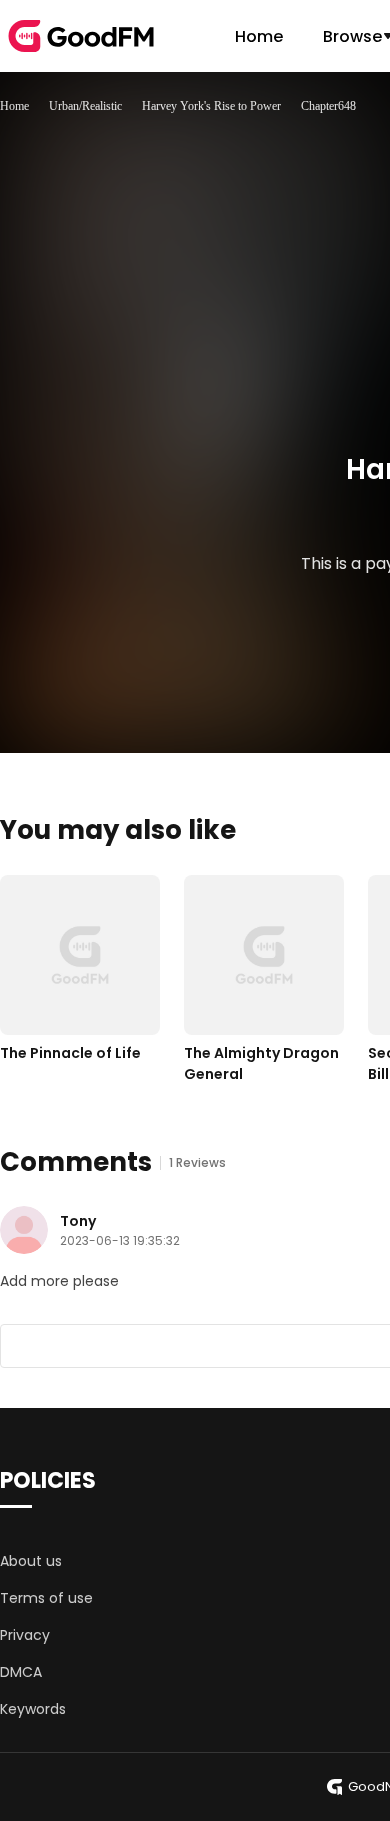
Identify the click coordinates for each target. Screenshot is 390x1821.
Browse (352, 36)
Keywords (33, 1709)
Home (259, 36)
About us (31, 1561)
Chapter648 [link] (328, 106)
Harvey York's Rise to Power (211, 106)
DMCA (21, 1672)
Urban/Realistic (85, 106)
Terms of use (46, 1598)
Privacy (25, 1635)
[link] (14, 106)
